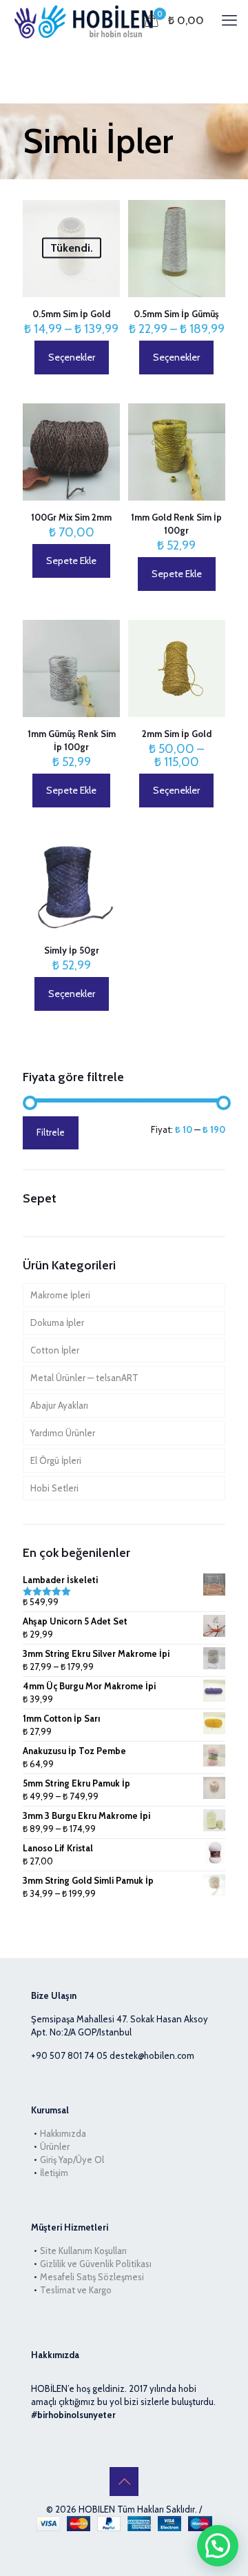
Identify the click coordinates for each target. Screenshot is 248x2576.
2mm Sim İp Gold (177, 734)
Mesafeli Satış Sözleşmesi (92, 2277)
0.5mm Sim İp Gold (71, 314)
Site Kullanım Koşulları (83, 2251)
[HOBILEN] (87, 21)
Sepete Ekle (71, 561)
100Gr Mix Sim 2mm (71, 517)
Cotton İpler (55, 1350)
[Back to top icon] (124, 2482)
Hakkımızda (63, 2133)
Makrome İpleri (60, 1295)
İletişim (54, 2173)
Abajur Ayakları (59, 1405)
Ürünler (55, 2146)
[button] (218, 2546)
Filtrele (51, 1132)
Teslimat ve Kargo (76, 2290)
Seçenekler (72, 357)
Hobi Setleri (54, 1488)
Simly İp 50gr (72, 950)
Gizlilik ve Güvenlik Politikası (96, 2264)
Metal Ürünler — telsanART (84, 1378)
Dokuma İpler (57, 1322)
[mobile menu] (229, 21)
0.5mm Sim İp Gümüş (176, 314)
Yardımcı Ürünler (63, 1433)
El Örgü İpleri (56, 1460)
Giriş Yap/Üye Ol (72, 2160)
